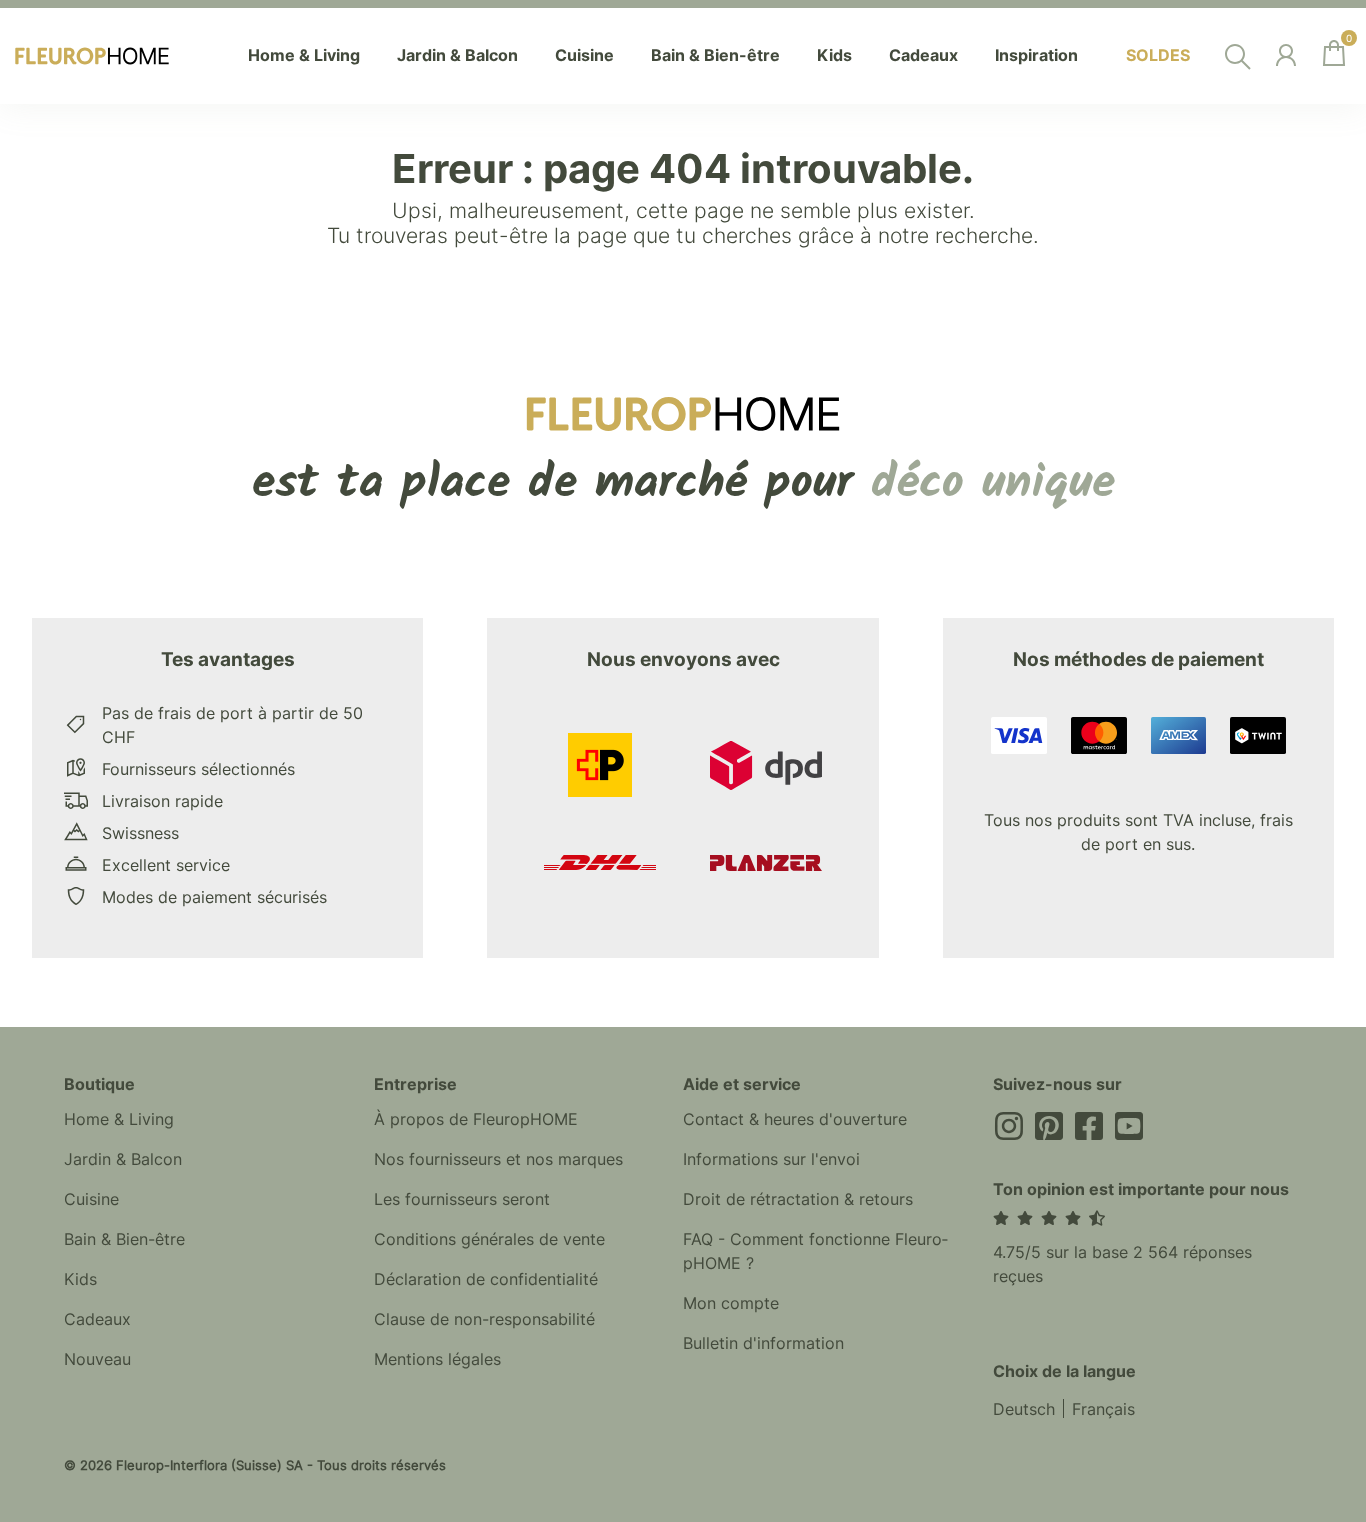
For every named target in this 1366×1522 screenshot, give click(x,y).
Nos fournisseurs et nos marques (498, 1159)
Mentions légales (437, 1359)
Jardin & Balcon (123, 1159)
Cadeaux (97, 1319)
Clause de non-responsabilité (484, 1319)
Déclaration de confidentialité (486, 1279)
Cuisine (91, 1199)
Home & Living (119, 1119)
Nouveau (97, 1359)
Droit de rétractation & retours (798, 1199)
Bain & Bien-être (124, 1239)
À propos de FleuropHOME (476, 1119)
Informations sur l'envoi (771, 1159)
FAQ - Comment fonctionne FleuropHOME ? (815, 1251)
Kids (80, 1279)
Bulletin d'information (763, 1343)
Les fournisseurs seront (462, 1199)
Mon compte (731, 1303)
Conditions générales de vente (489, 1239)
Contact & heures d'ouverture (795, 1119)
